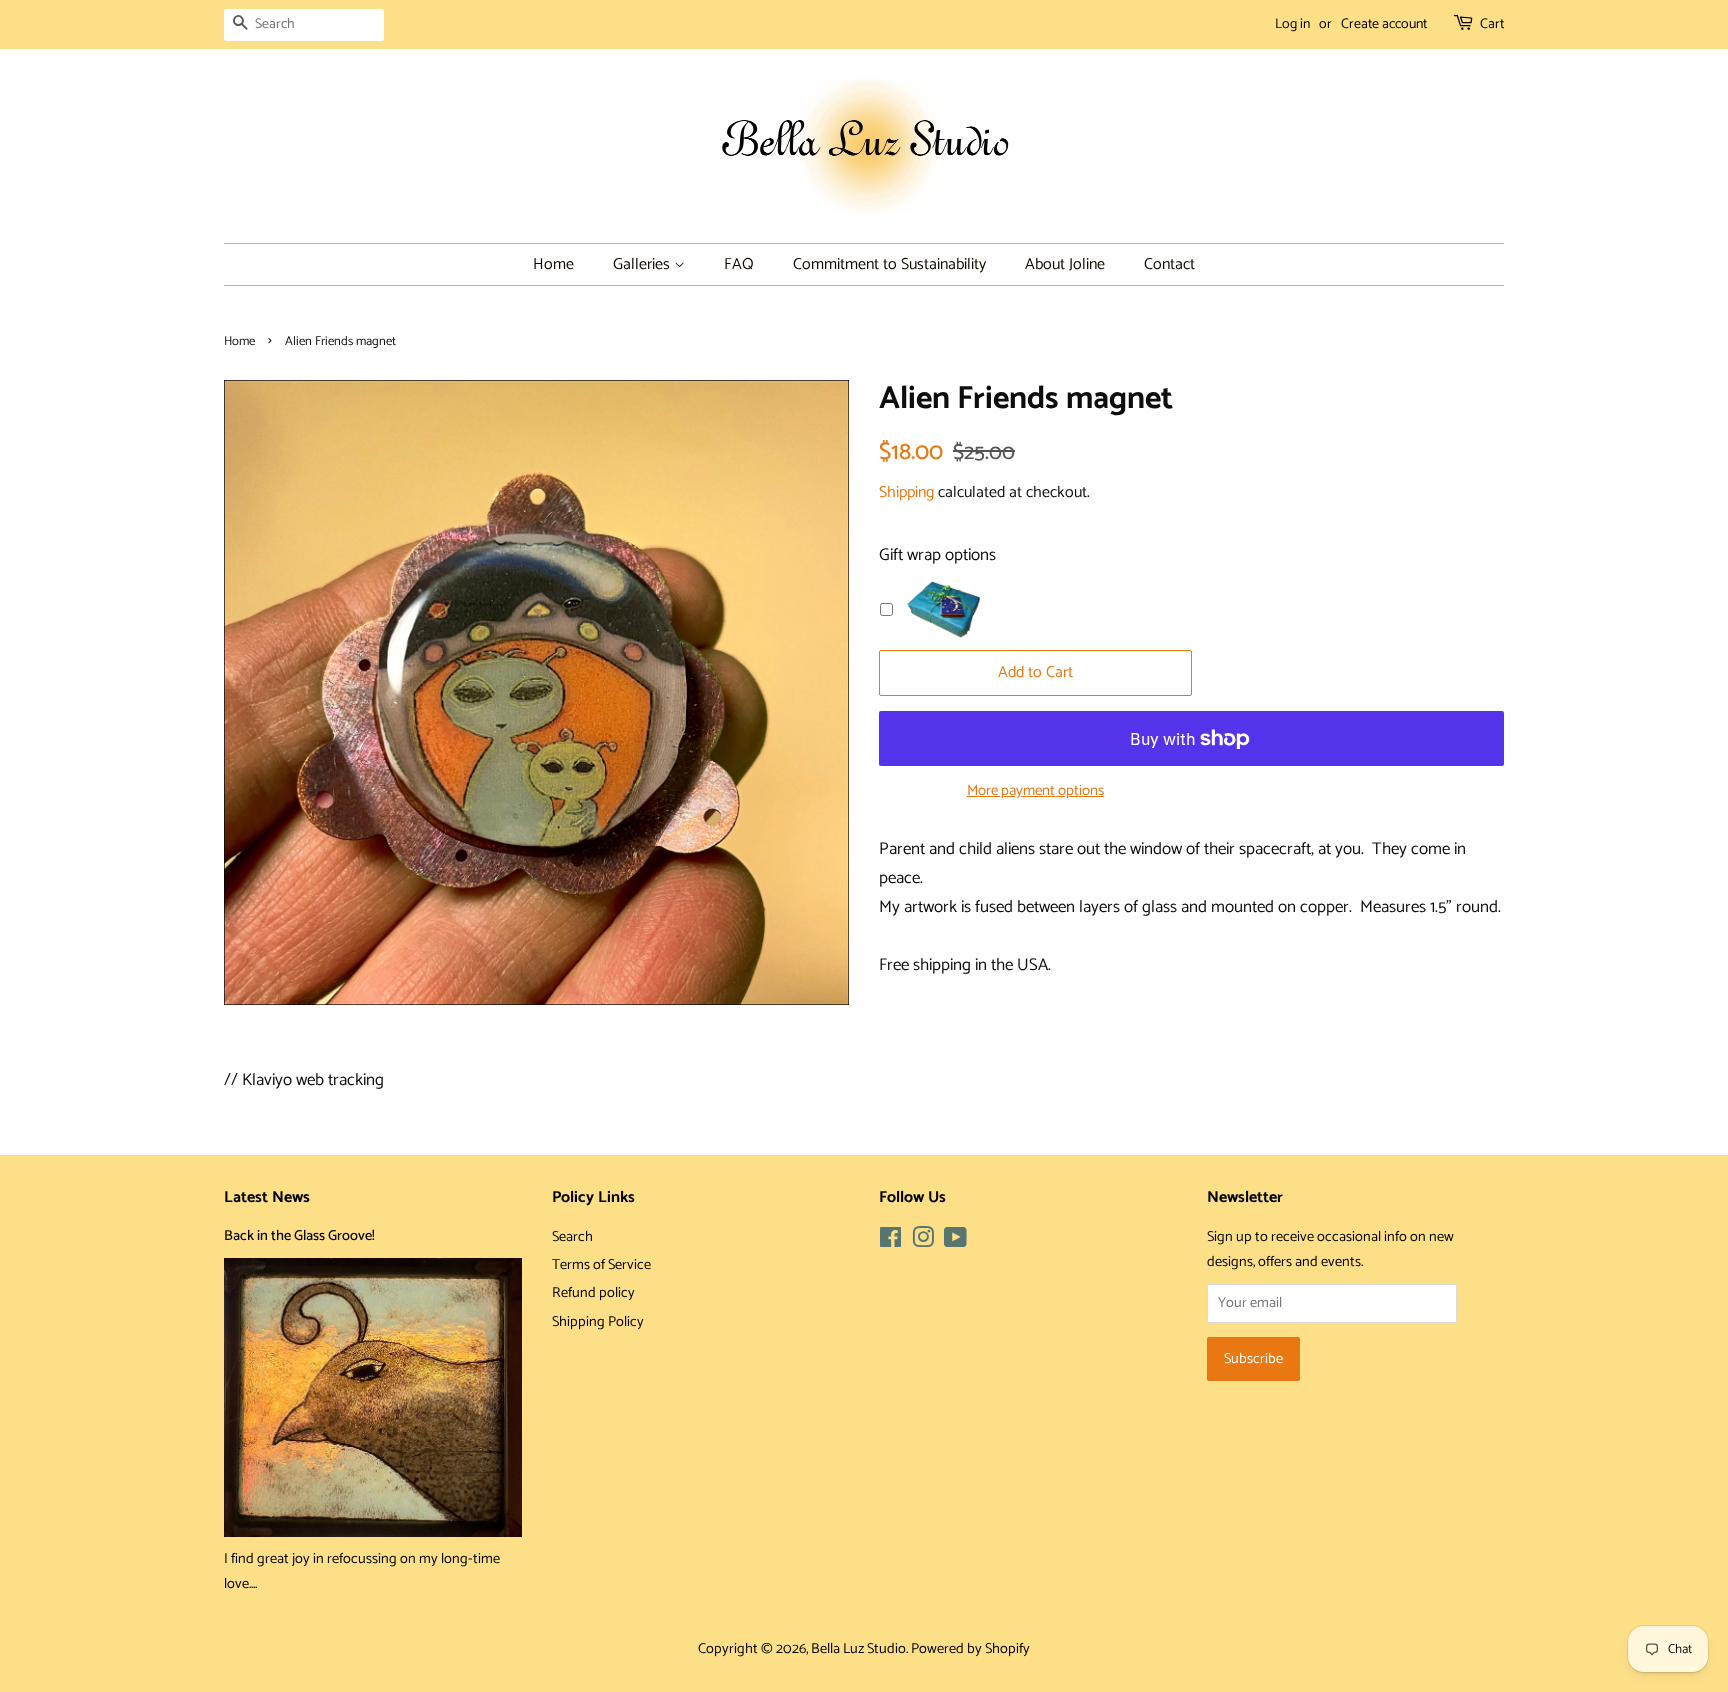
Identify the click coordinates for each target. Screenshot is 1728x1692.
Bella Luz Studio (858, 1649)
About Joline (1065, 264)
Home (553, 264)
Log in (1292, 24)
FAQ (739, 264)
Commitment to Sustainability (889, 264)
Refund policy (593, 1293)
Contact (1169, 264)
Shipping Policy (598, 1322)
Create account (1384, 24)
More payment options (1035, 791)
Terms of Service (601, 1265)
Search (572, 1237)
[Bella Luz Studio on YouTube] (955, 1242)
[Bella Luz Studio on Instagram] (923, 1242)
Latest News (267, 1197)
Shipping (906, 492)
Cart (1492, 24)
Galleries (643, 264)
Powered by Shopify (970, 1649)
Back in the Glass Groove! (299, 1236)
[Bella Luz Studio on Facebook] (890, 1242)
